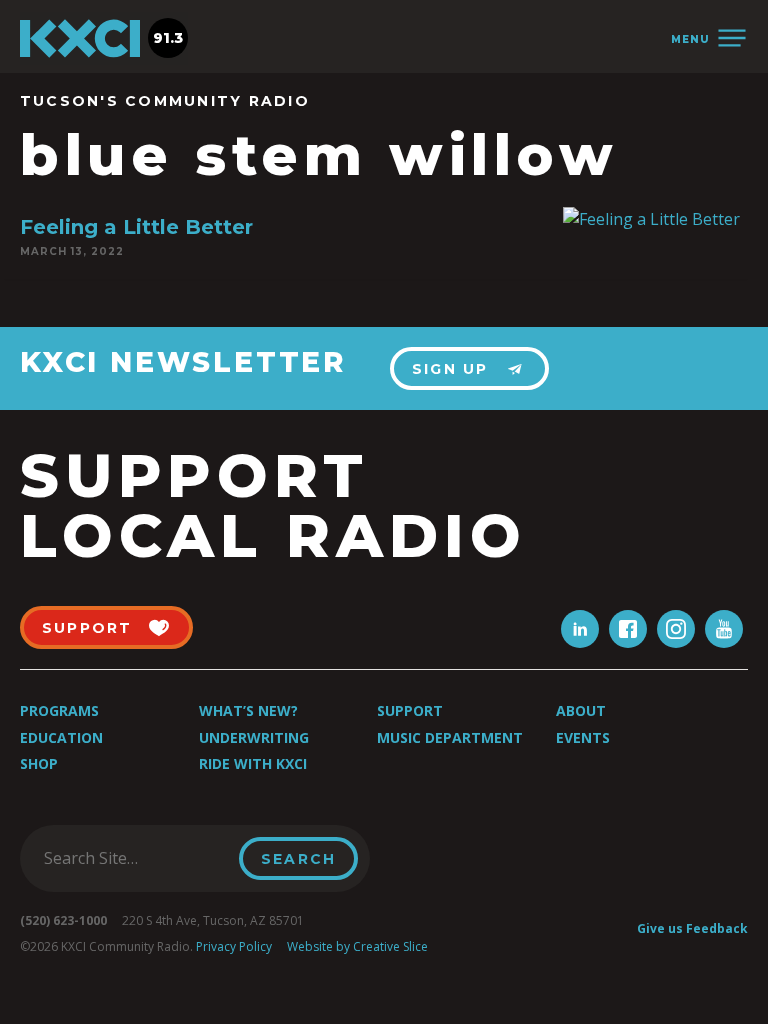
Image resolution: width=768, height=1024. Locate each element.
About (581, 710)
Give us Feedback (692, 928)
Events (583, 737)
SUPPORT (87, 628)
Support (410, 710)
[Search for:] (135, 858)
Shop (39, 763)
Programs (59, 710)
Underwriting (254, 737)
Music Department (450, 737)
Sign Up (450, 369)
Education (61, 737)
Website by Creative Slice (357, 946)
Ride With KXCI (253, 763)
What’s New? (248, 710)
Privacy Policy (234, 946)
